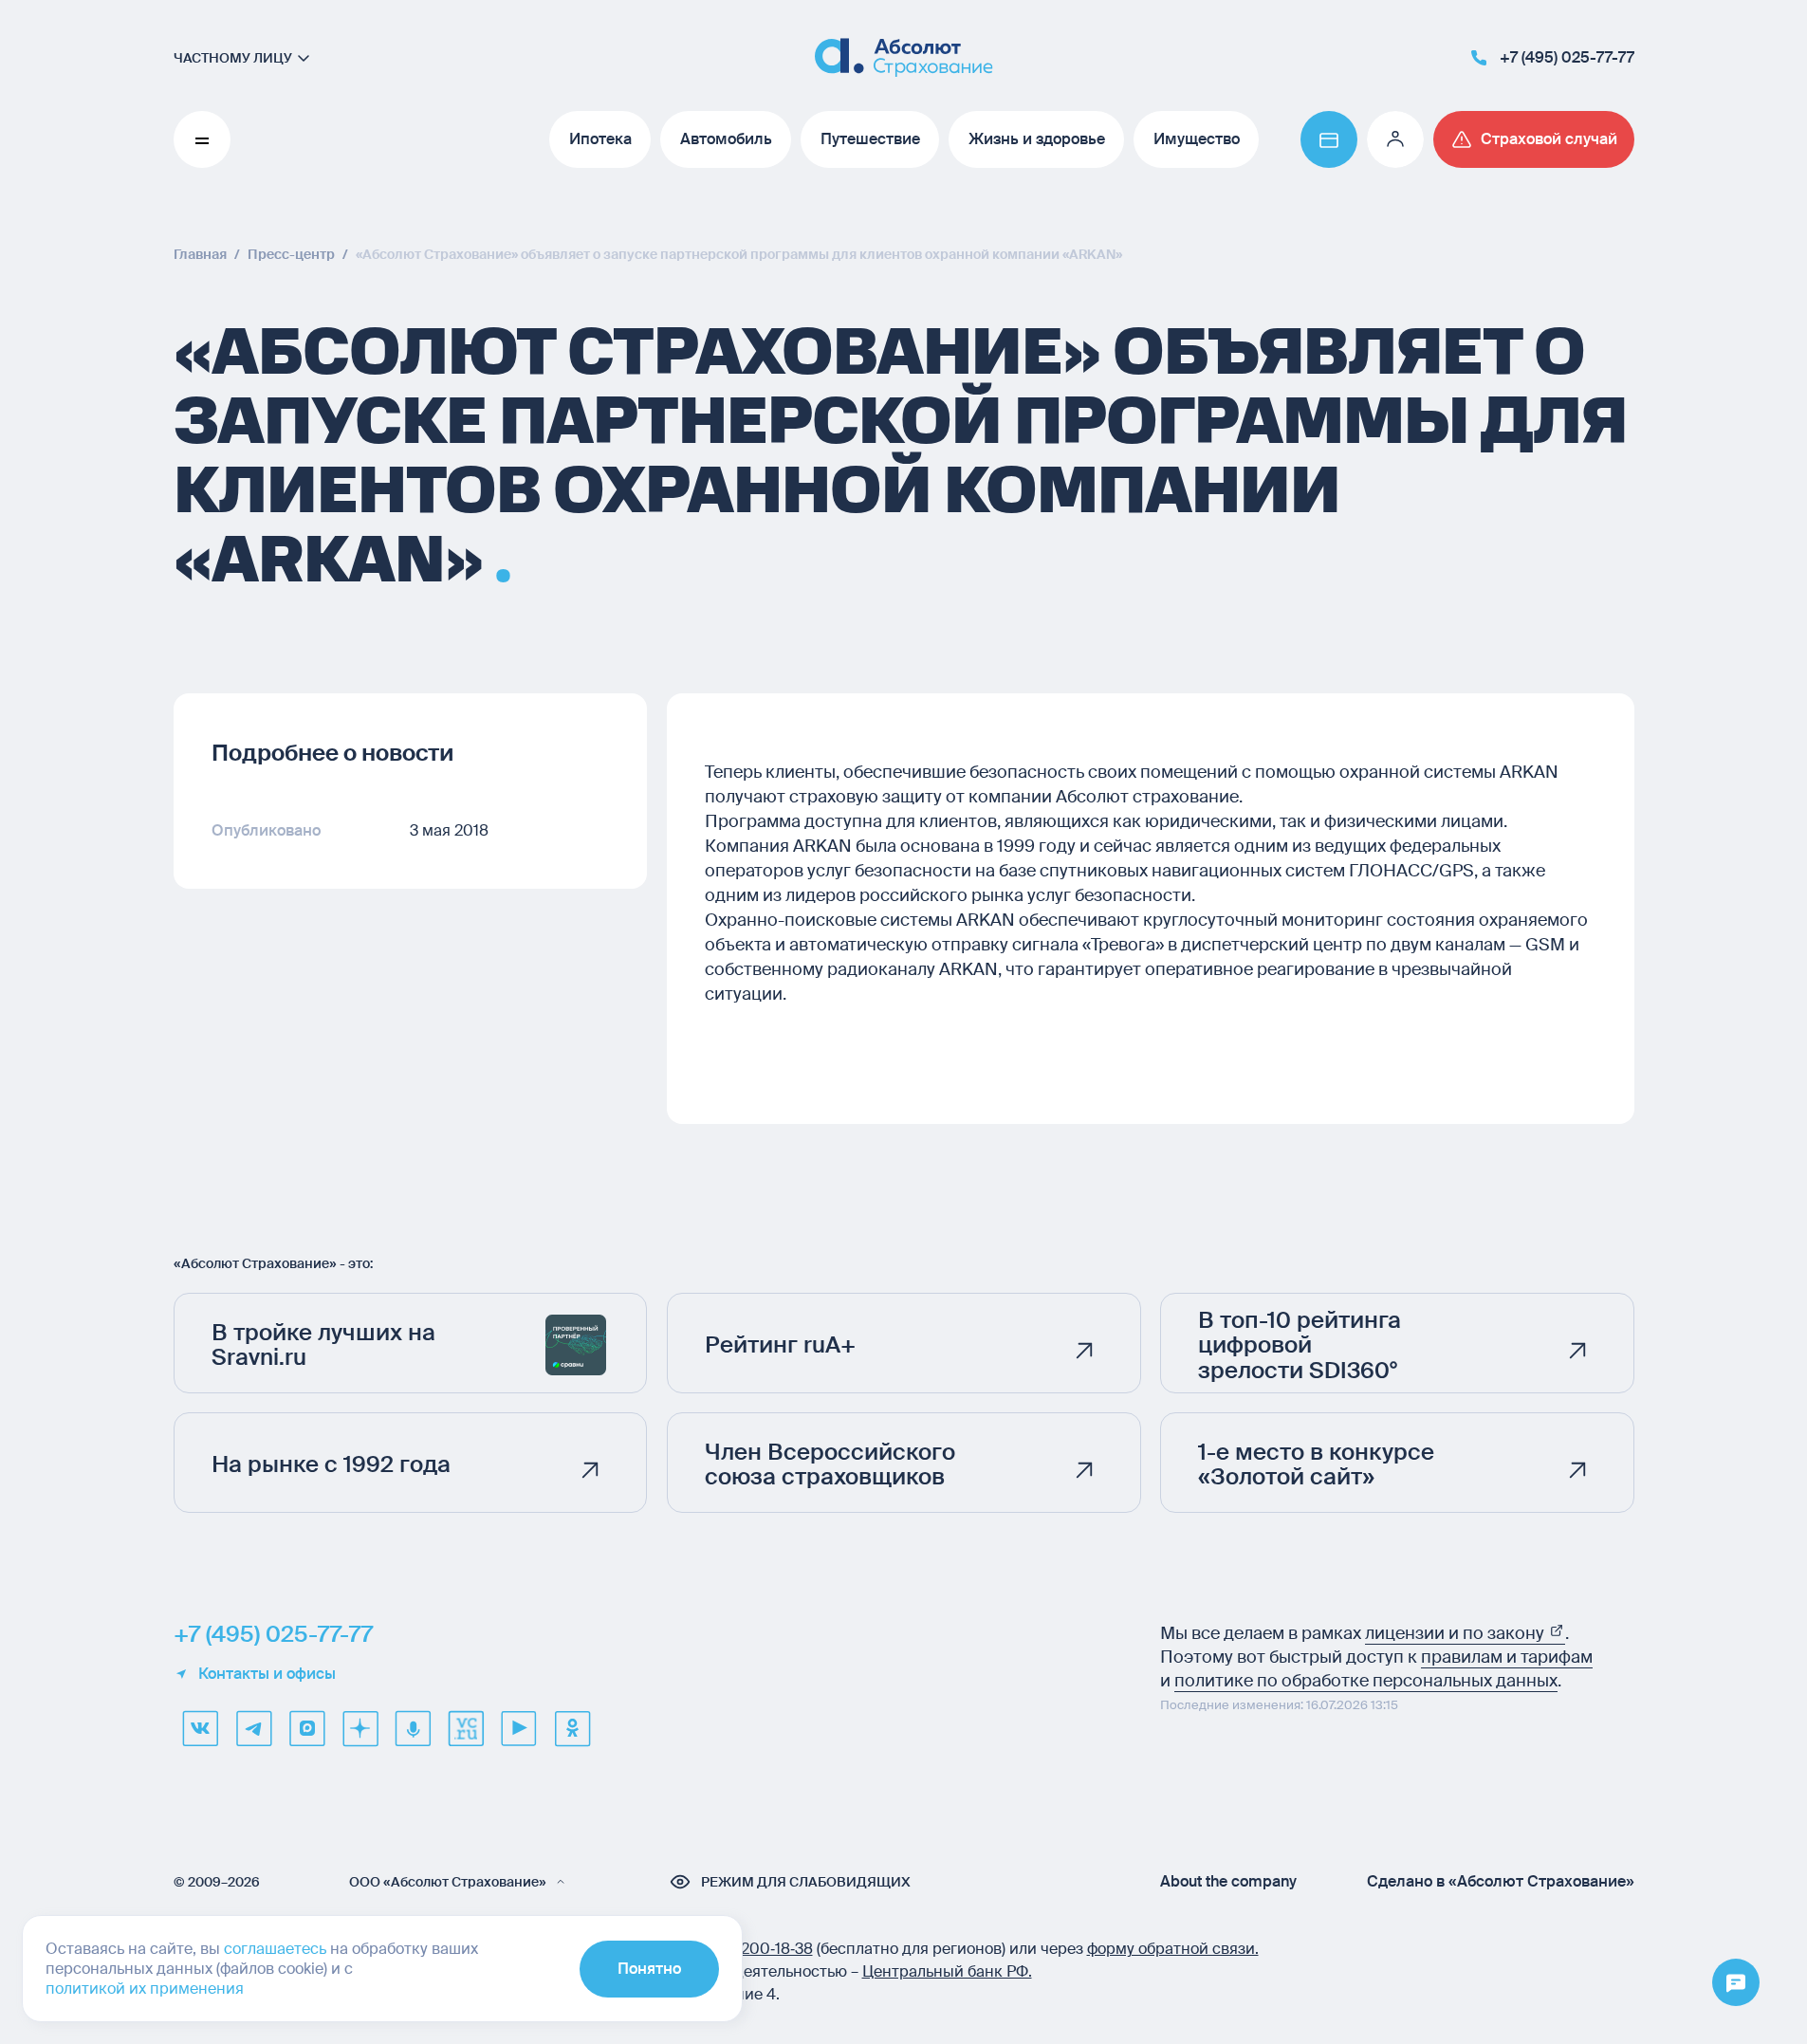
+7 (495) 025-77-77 (273, 1634)
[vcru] (466, 1728)
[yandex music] (413, 1728)
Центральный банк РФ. (947, 1971)
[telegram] (253, 1728)
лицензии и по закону (1457, 1633)
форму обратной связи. (1173, 1949)
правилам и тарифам (1507, 1657)
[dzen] (360, 1728)
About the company (1228, 1882)
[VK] (200, 1728)
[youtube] (519, 1728)
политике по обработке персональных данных (1366, 1681)
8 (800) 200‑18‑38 (749, 1949)
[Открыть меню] (1736, 1983)
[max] (306, 1728)
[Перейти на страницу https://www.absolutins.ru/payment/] (1329, 139)
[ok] (572, 1728)
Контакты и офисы (267, 1674)
